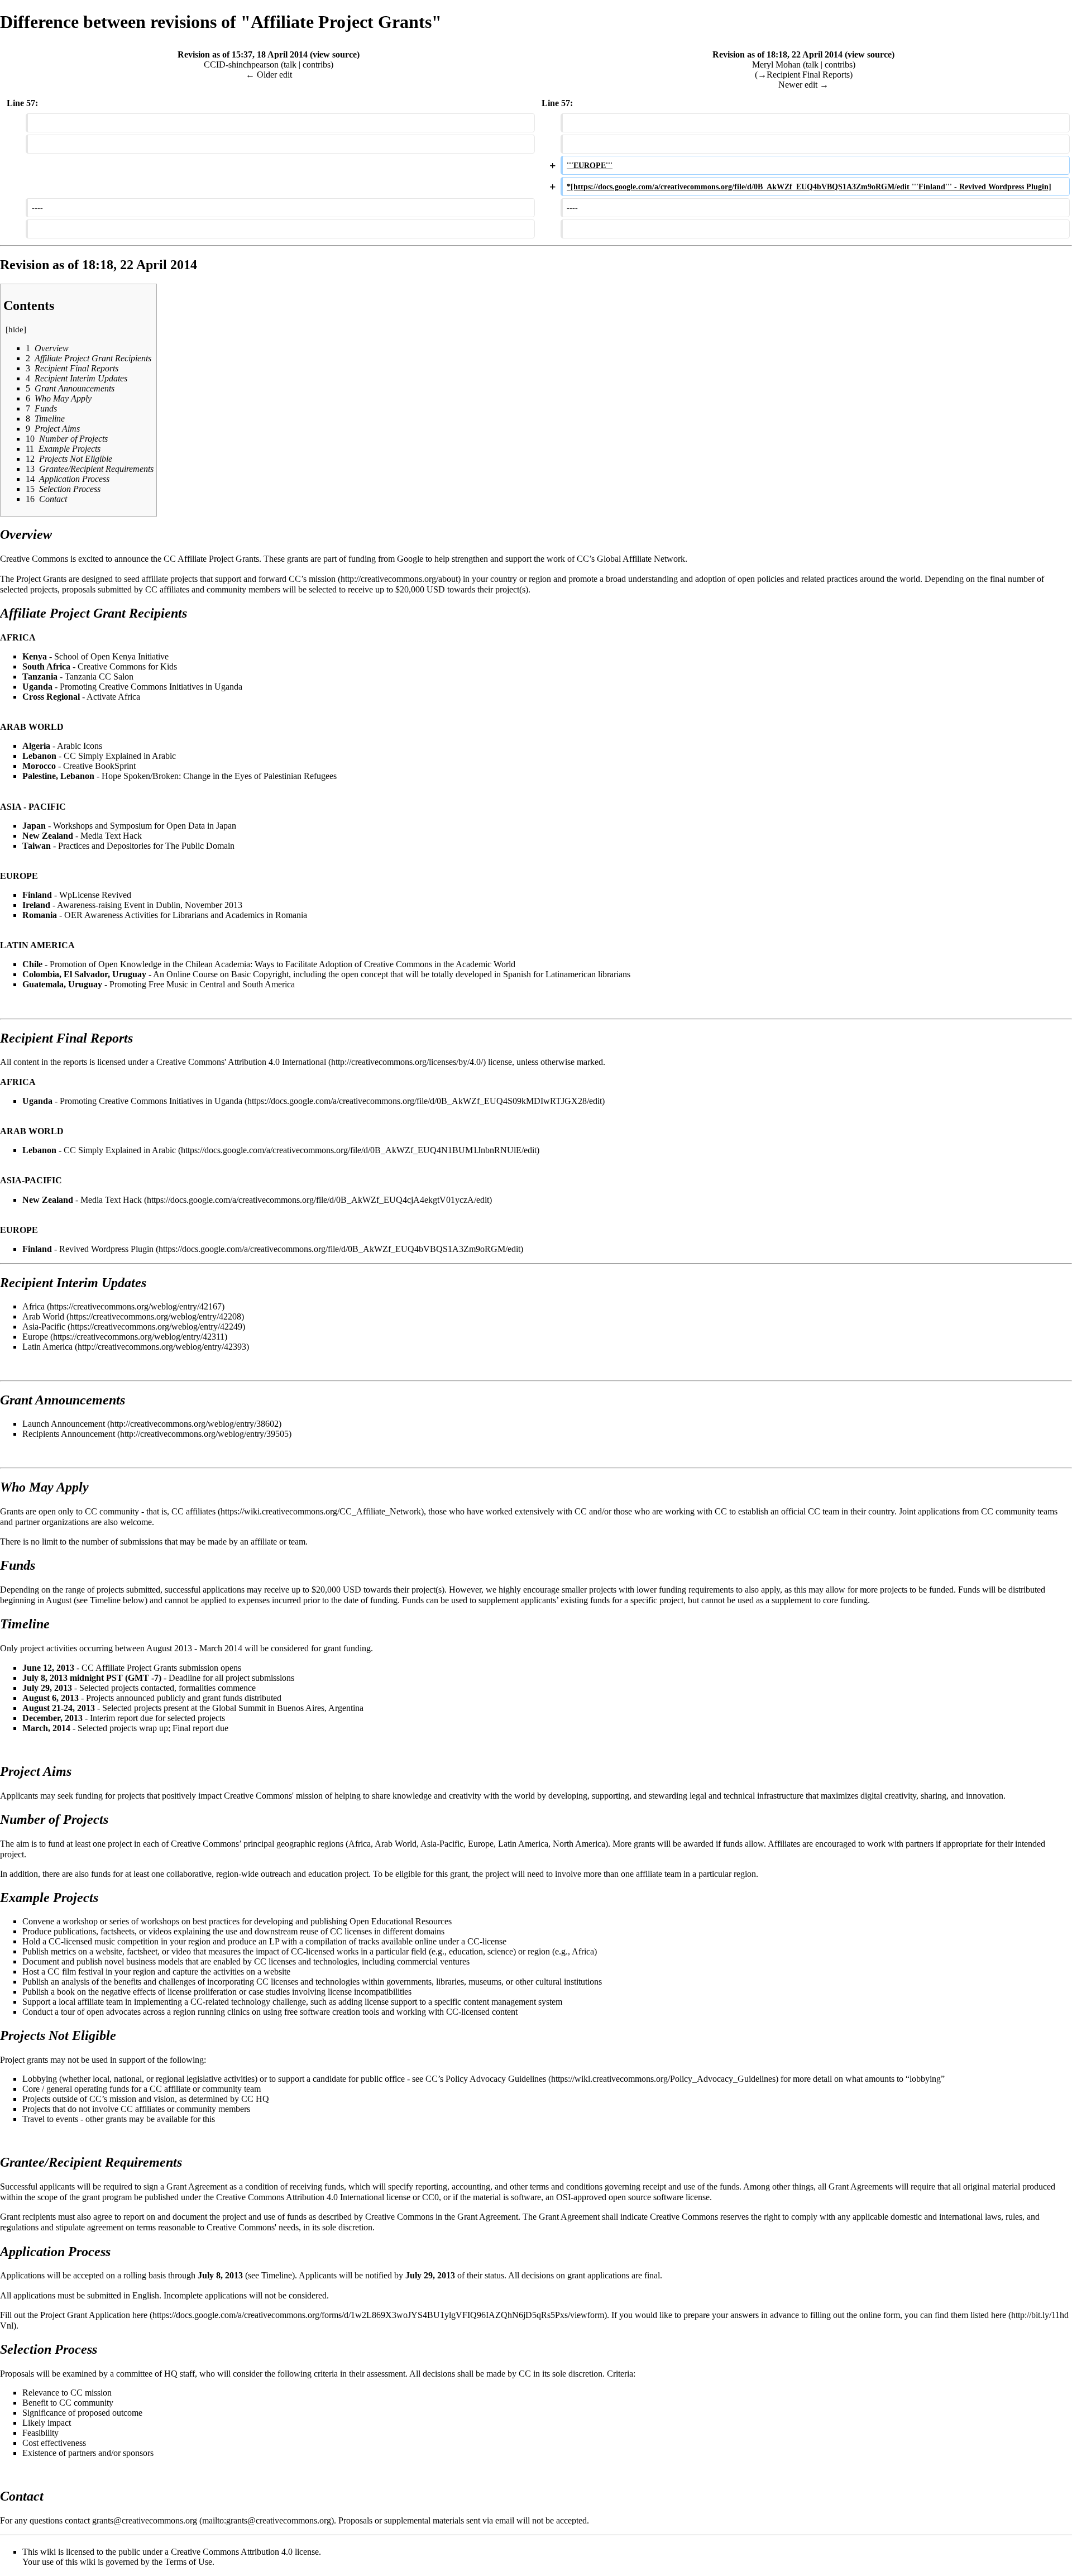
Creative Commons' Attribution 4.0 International (241, 1062)
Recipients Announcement (69, 1434)
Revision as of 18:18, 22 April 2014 (777, 54)
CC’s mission (312, 579)
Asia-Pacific (44, 1327)
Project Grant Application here (94, 2315)
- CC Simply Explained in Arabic (99, 1150)
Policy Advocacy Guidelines (496, 2079)
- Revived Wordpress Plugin (88, 1249)
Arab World (43, 1316)
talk (290, 64)
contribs (317, 64)
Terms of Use (188, 2562)
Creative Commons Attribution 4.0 (232, 2552)
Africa (33, 1306)
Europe (35, 1337)
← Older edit (269, 75)
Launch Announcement (64, 1424)
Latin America (47, 1347)
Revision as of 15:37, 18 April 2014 (243, 54)
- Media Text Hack (82, 1200)
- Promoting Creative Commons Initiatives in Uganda (132, 1101)
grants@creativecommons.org (145, 2520)
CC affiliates (193, 1511)
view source (335, 54)
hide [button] (16, 329)
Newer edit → (803, 85)
